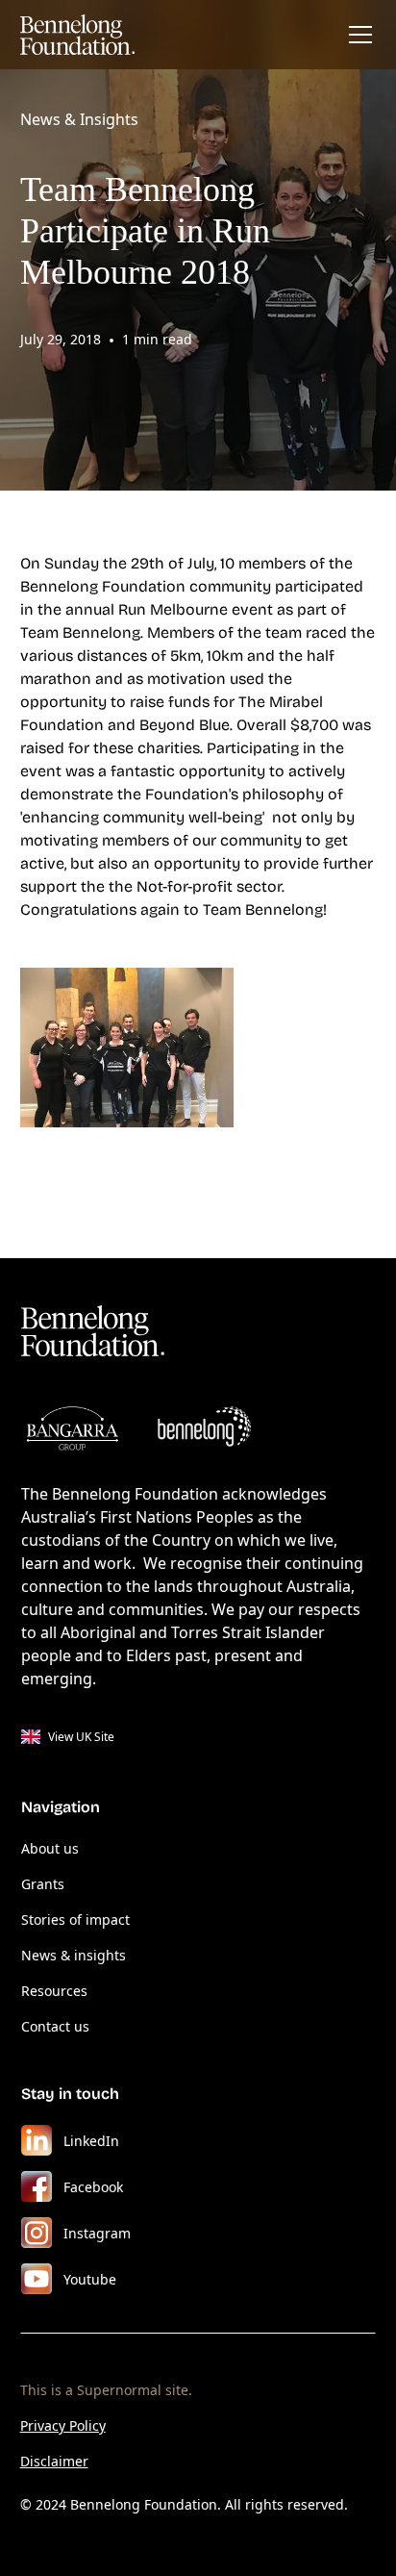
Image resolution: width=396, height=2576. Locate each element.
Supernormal (119, 2390)
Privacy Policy (63, 2425)
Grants (43, 1884)
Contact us (55, 2026)
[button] (357, 35)
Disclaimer (54, 2461)
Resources (54, 1991)
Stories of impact (75, 1919)
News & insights (74, 1955)
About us (50, 1848)
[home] (78, 35)
